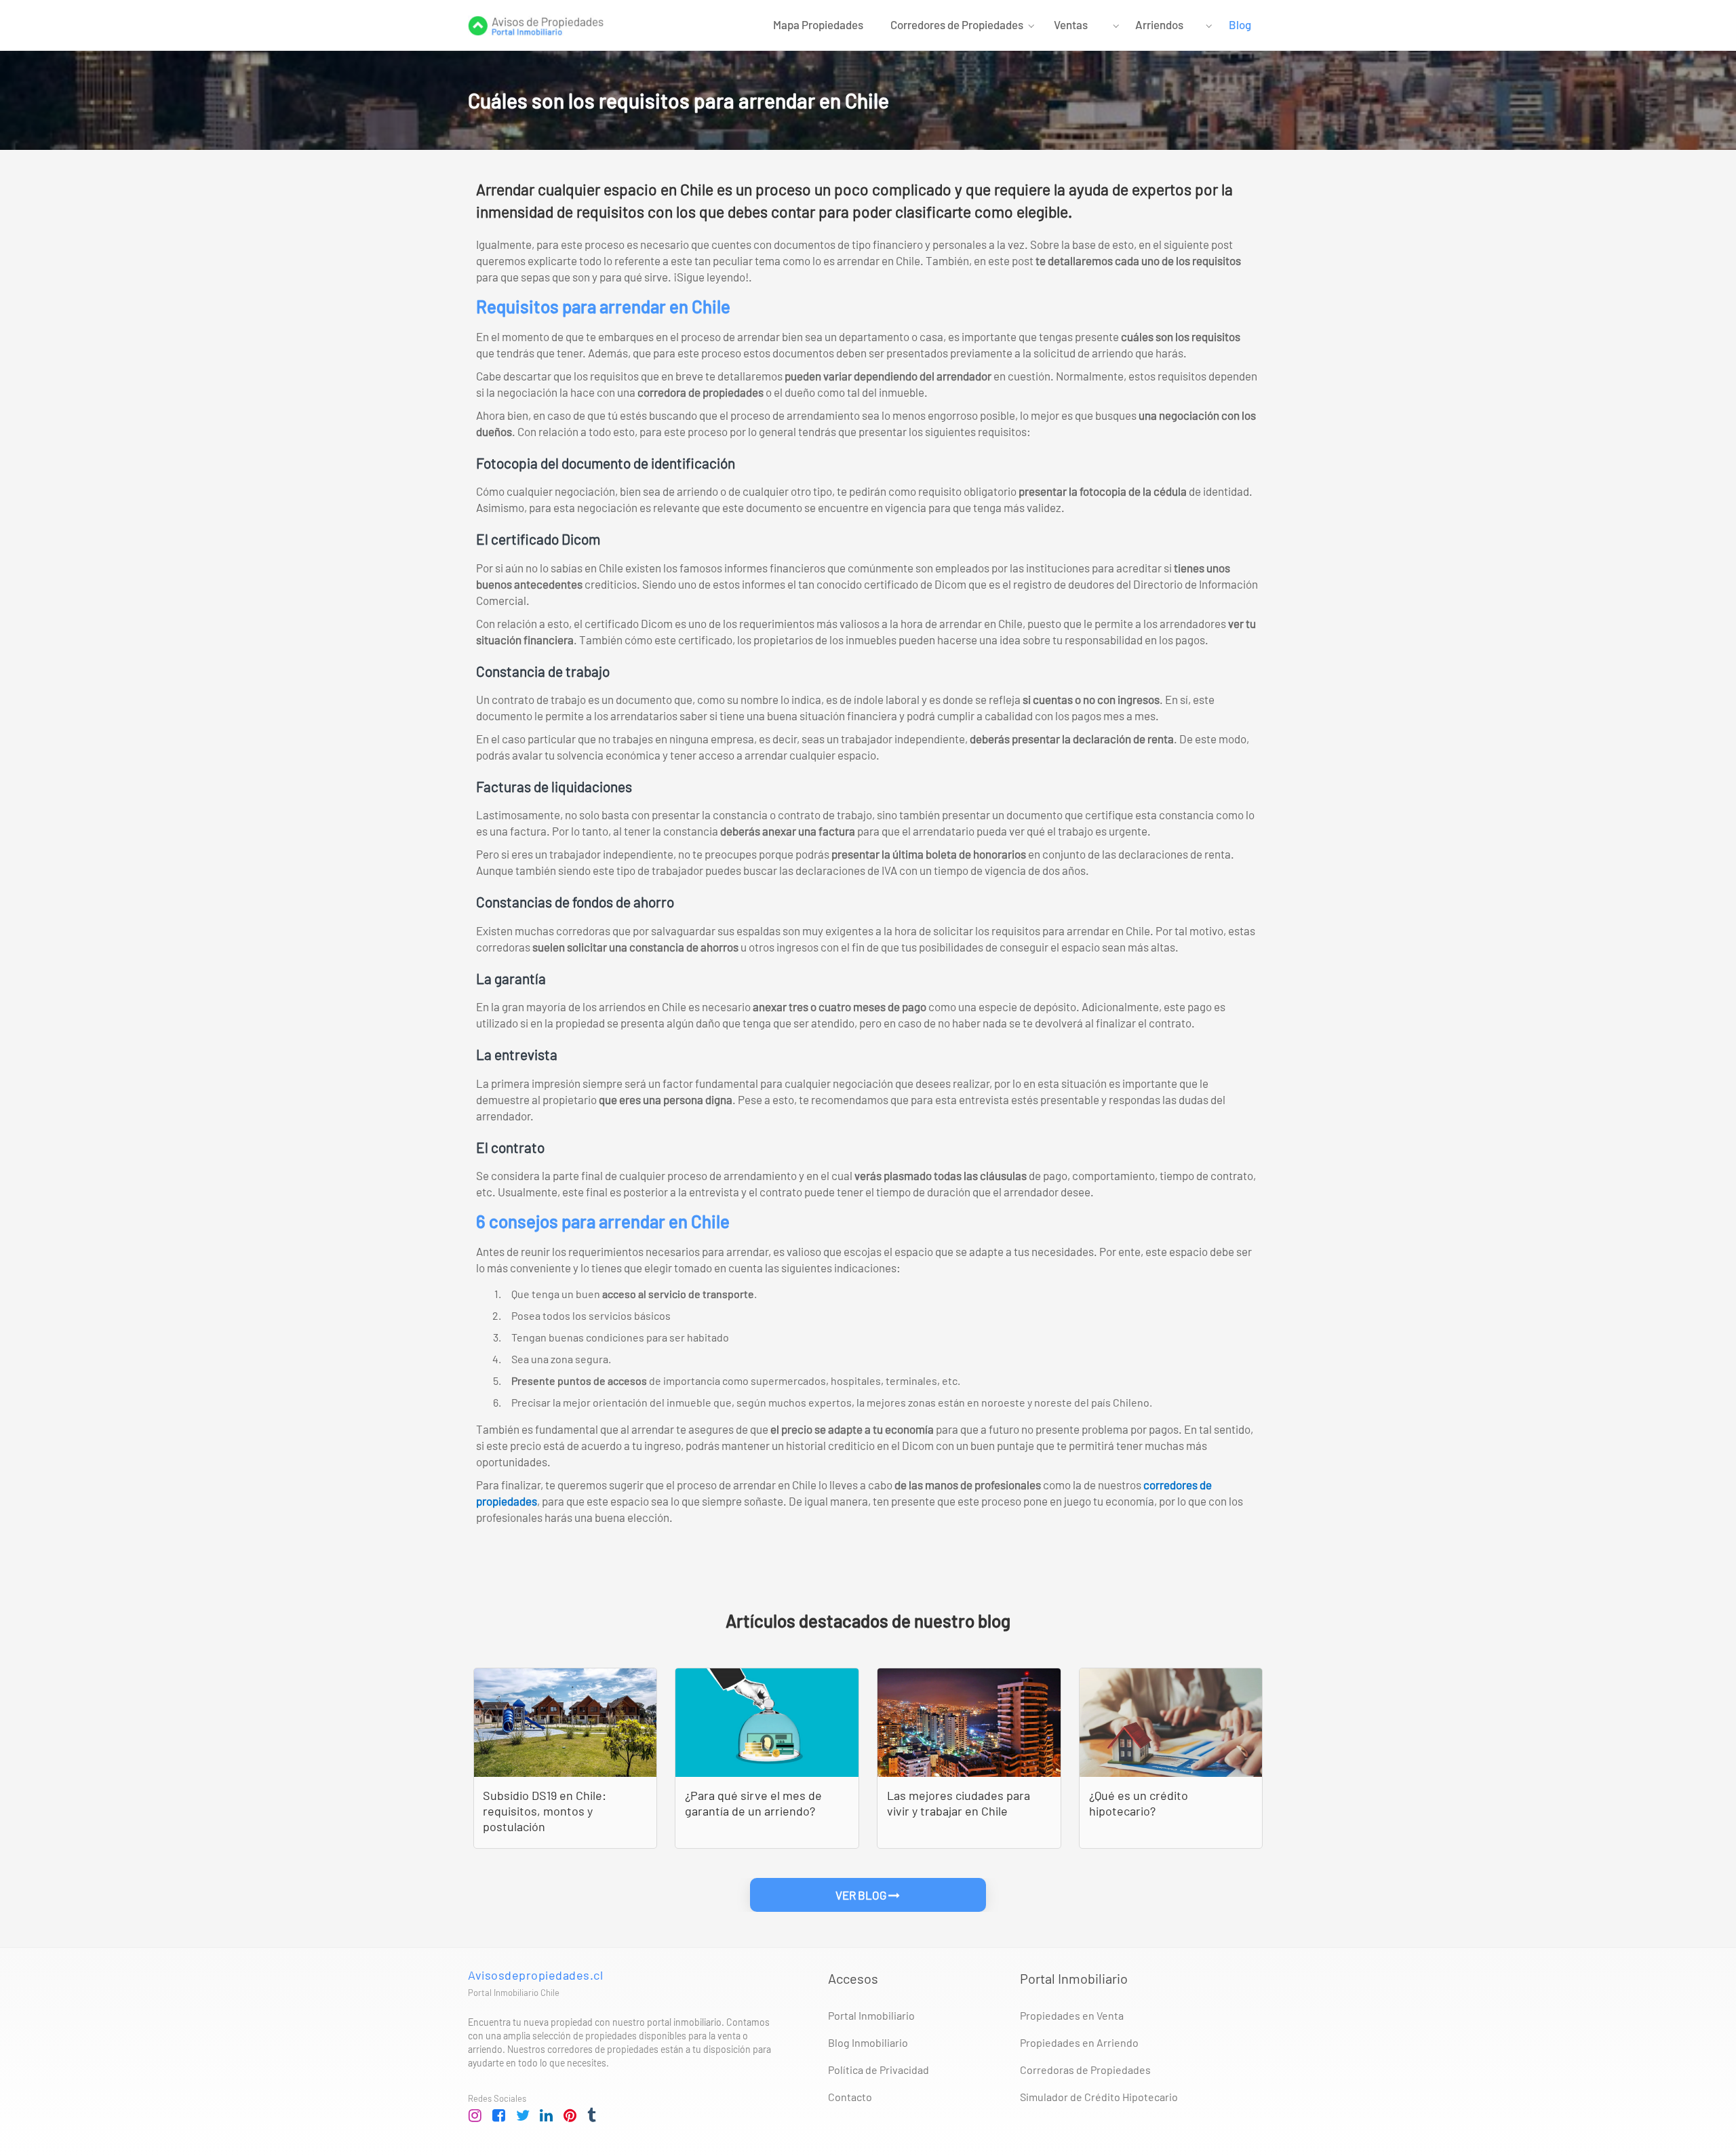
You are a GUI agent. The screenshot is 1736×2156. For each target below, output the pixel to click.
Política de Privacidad (879, 2070)
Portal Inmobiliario (871, 2015)
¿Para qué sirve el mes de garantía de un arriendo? (753, 1803)
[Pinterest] (570, 2116)
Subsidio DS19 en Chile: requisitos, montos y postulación (545, 1811)
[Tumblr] (594, 2116)
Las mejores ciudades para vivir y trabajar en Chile (959, 1803)
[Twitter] (523, 2116)
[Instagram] (475, 2116)
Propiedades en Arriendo (1079, 2042)
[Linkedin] (547, 2116)
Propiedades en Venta (1072, 2015)
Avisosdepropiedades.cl (535, 1975)
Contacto (850, 2097)
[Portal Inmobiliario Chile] (536, 24)
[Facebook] (499, 2116)
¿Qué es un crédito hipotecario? (1139, 1803)
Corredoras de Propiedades (1085, 2070)
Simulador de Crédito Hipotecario (1099, 2097)
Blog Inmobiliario (868, 2042)
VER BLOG (862, 1895)
